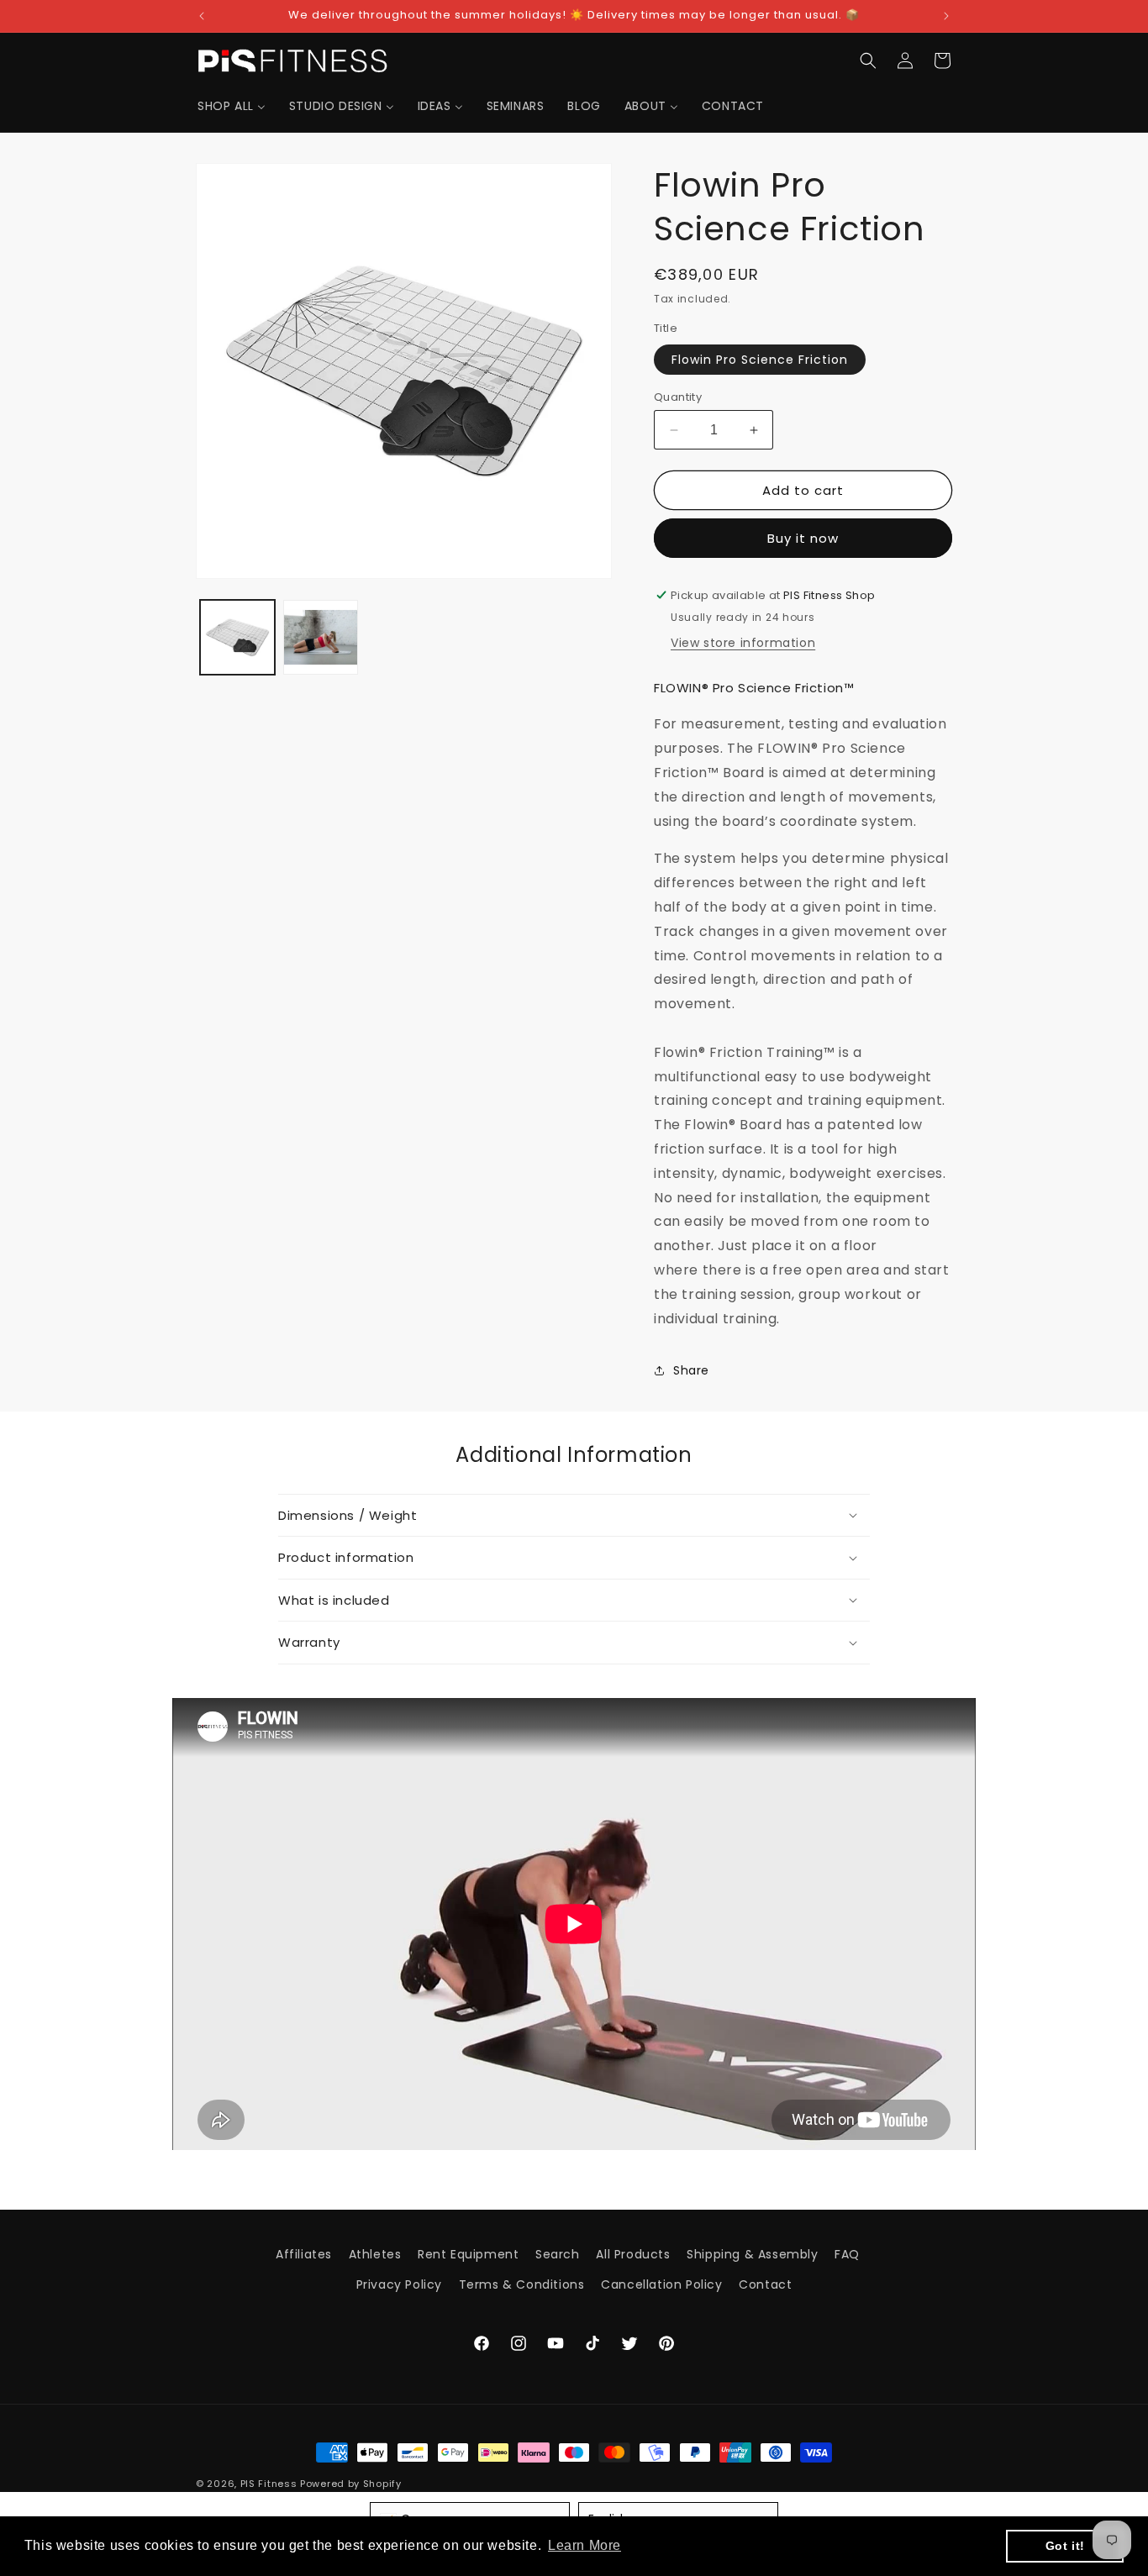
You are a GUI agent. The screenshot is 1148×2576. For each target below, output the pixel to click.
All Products (633, 2254)
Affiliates (304, 2254)
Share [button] (691, 1370)
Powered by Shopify (351, 2484)
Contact (765, 2284)
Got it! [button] (1065, 2546)
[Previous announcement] (202, 16)
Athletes (375, 2254)
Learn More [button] (585, 2545)
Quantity (678, 397)
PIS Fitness (269, 2484)
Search (558, 2254)
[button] (868, 60)
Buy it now (803, 538)
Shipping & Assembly (752, 2254)
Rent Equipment (468, 2254)
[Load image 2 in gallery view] (321, 637)
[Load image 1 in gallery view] (237, 637)
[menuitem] (232, 106)
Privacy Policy (399, 2284)
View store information (743, 643)
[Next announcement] (946, 16)
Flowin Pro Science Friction (760, 360)
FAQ (847, 2254)
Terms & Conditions (522, 2284)
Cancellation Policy (661, 2284)
